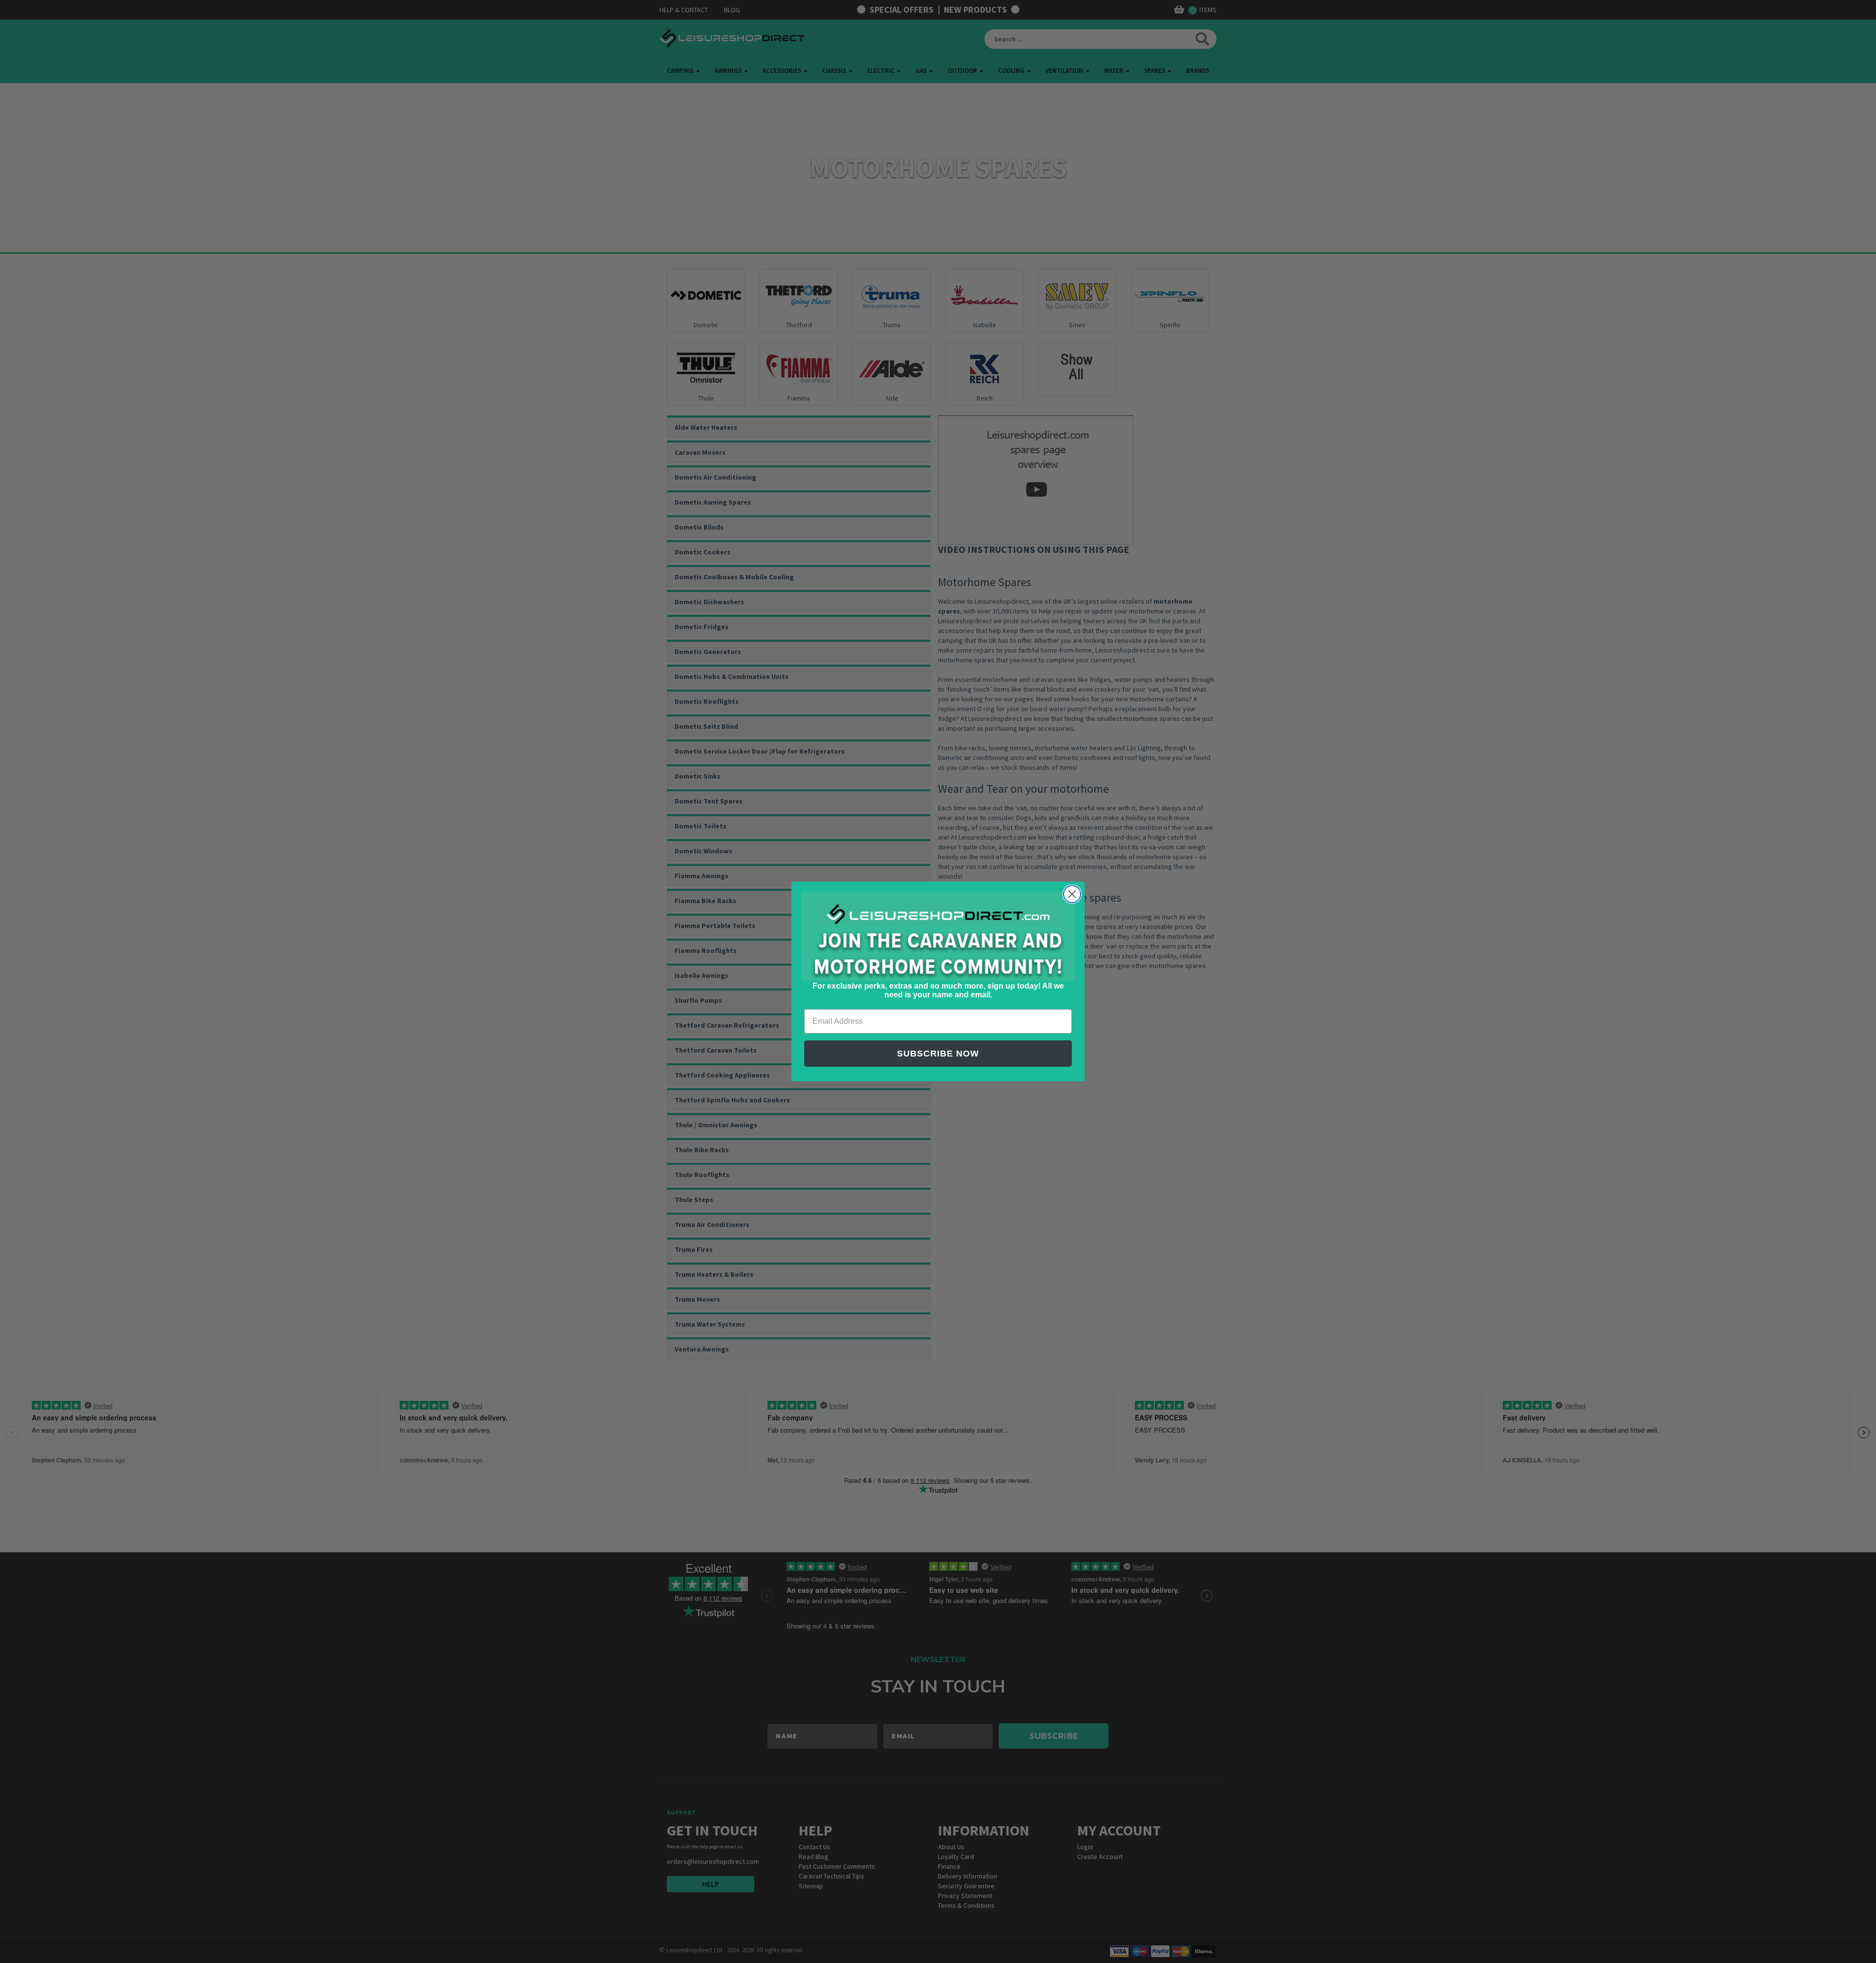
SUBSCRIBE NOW (938, 1054)
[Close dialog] (1072, 894)
